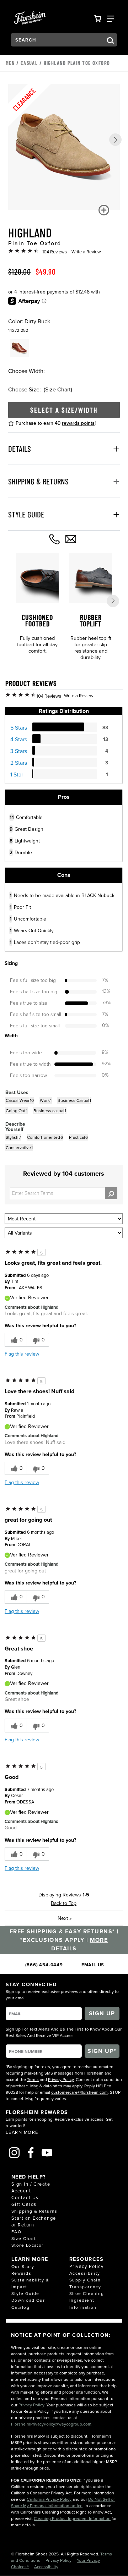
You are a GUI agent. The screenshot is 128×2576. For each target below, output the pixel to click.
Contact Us (25, 2197)
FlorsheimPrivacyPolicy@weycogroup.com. (52, 2424)
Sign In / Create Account (31, 2187)
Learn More (22, 2132)
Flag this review (22, 1354)
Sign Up (102, 2013)
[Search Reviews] (111, 1193)
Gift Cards (24, 2204)
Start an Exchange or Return (34, 2221)
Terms (33, 2079)
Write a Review (86, 252)
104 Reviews (55, 252)
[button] (115, 140)
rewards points (78, 423)
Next (65, 1918)
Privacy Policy (61, 2079)
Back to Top (64, 1903)
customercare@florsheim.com (79, 2092)
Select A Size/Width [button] (64, 410)
